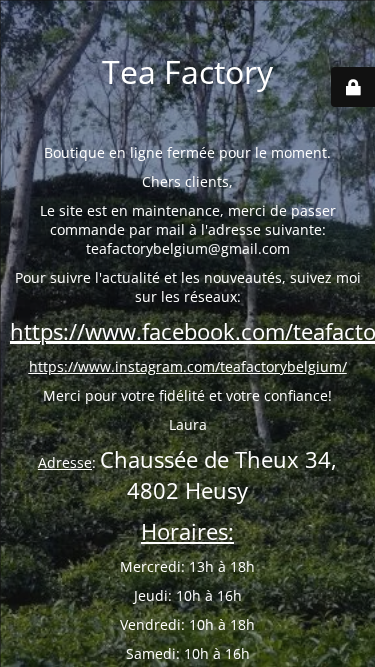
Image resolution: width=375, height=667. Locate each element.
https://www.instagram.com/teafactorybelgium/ (188, 366)
